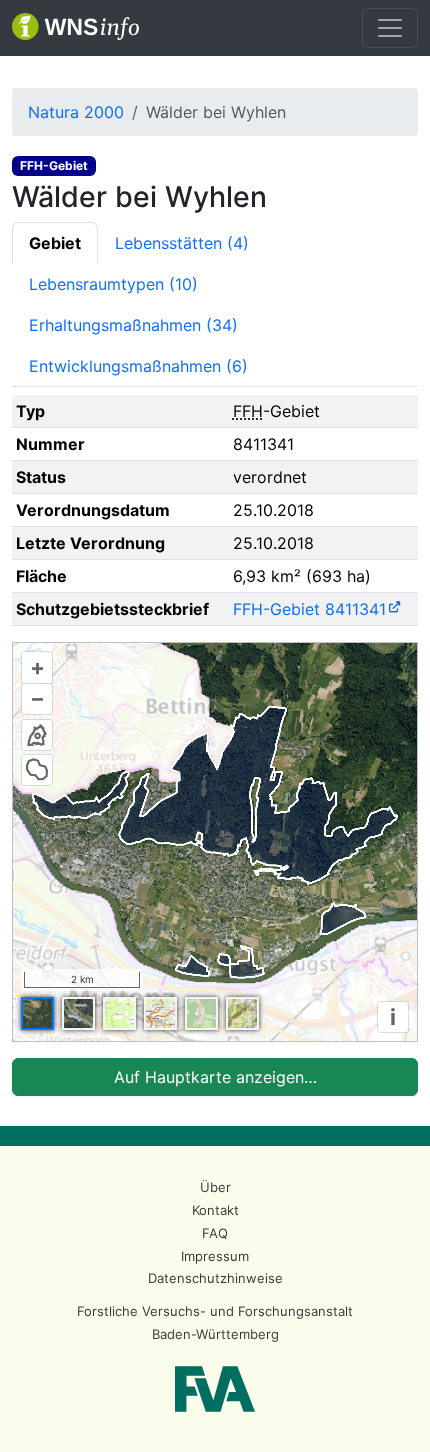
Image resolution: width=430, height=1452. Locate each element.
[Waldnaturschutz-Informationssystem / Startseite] (75, 28)
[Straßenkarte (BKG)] (160, 1013)
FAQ (215, 1233)
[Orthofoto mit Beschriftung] (78, 1013)
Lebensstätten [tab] (182, 243)
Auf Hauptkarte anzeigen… (215, 1077)
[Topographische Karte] (119, 1013)
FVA (215, 1389)
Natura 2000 (76, 112)
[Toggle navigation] (390, 28)
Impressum (215, 1256)
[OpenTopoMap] (242, 1013)
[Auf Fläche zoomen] (37, 770)
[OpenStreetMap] (201, 1013)
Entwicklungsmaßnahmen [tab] (138, 366)
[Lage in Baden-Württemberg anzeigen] (37, 735)
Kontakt (215, 1210)
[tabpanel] (215, 745)
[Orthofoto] (37, 1013)
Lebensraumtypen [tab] (113, 284)
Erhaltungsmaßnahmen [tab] (133, 325)
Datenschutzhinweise (215, 1278)
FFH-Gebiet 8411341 (309, 609)
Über (215, 1187)
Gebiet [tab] (55, 243)
